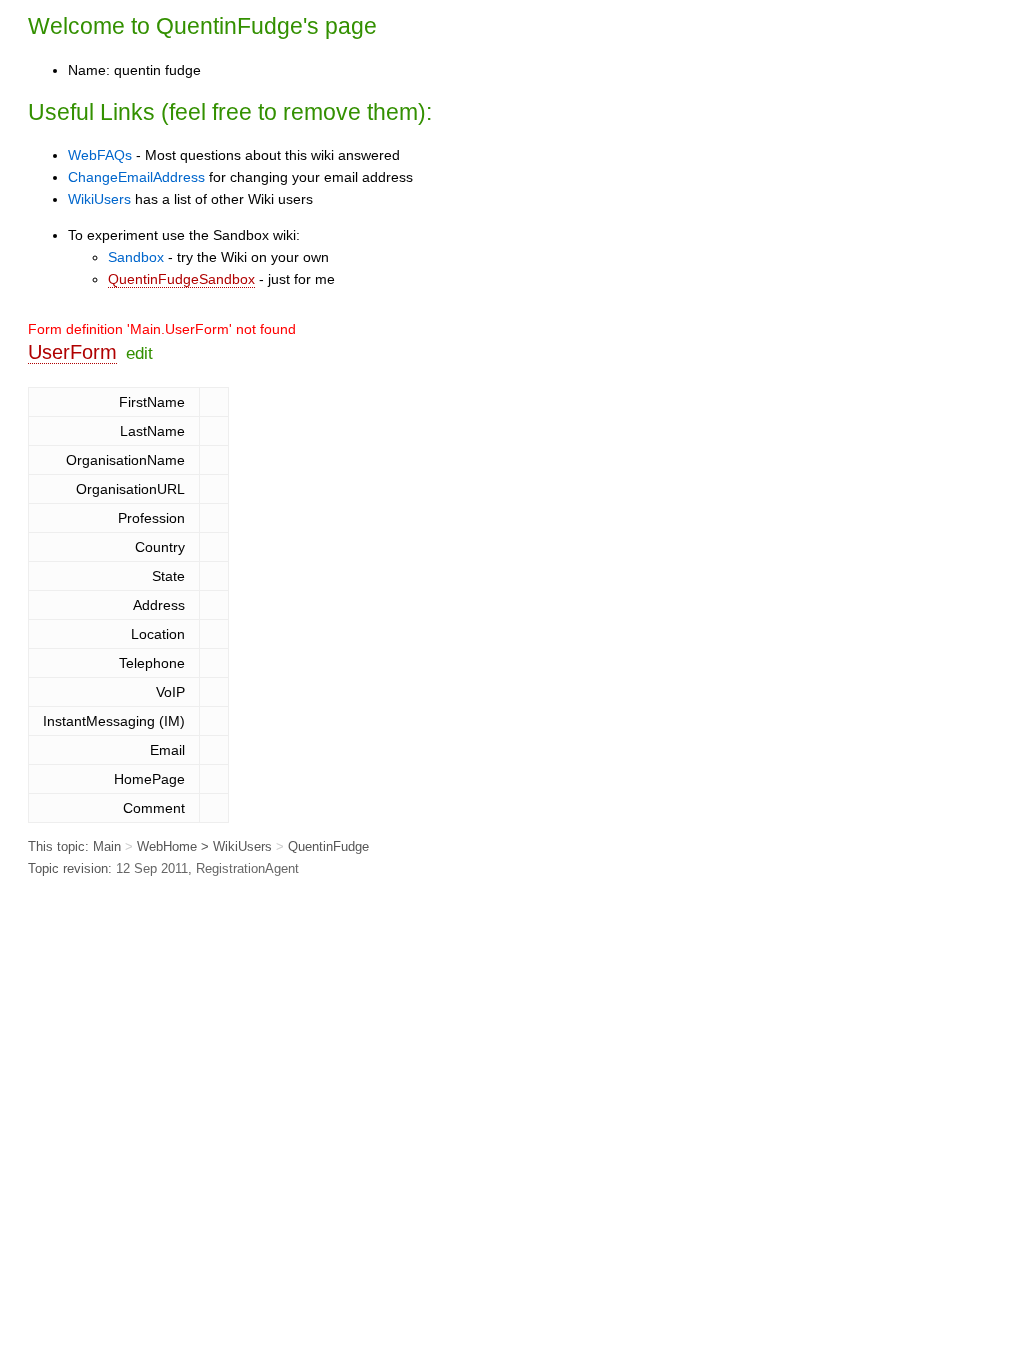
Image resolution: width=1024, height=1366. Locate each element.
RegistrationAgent (247, 868)
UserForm (72, 352)
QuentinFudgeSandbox (181, 279)
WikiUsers (99, 199)
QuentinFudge (229, 26)
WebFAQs (100, 155)
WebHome (167, 846)
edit (139, 353)
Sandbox (136, 257)
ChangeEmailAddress (136, 177)
